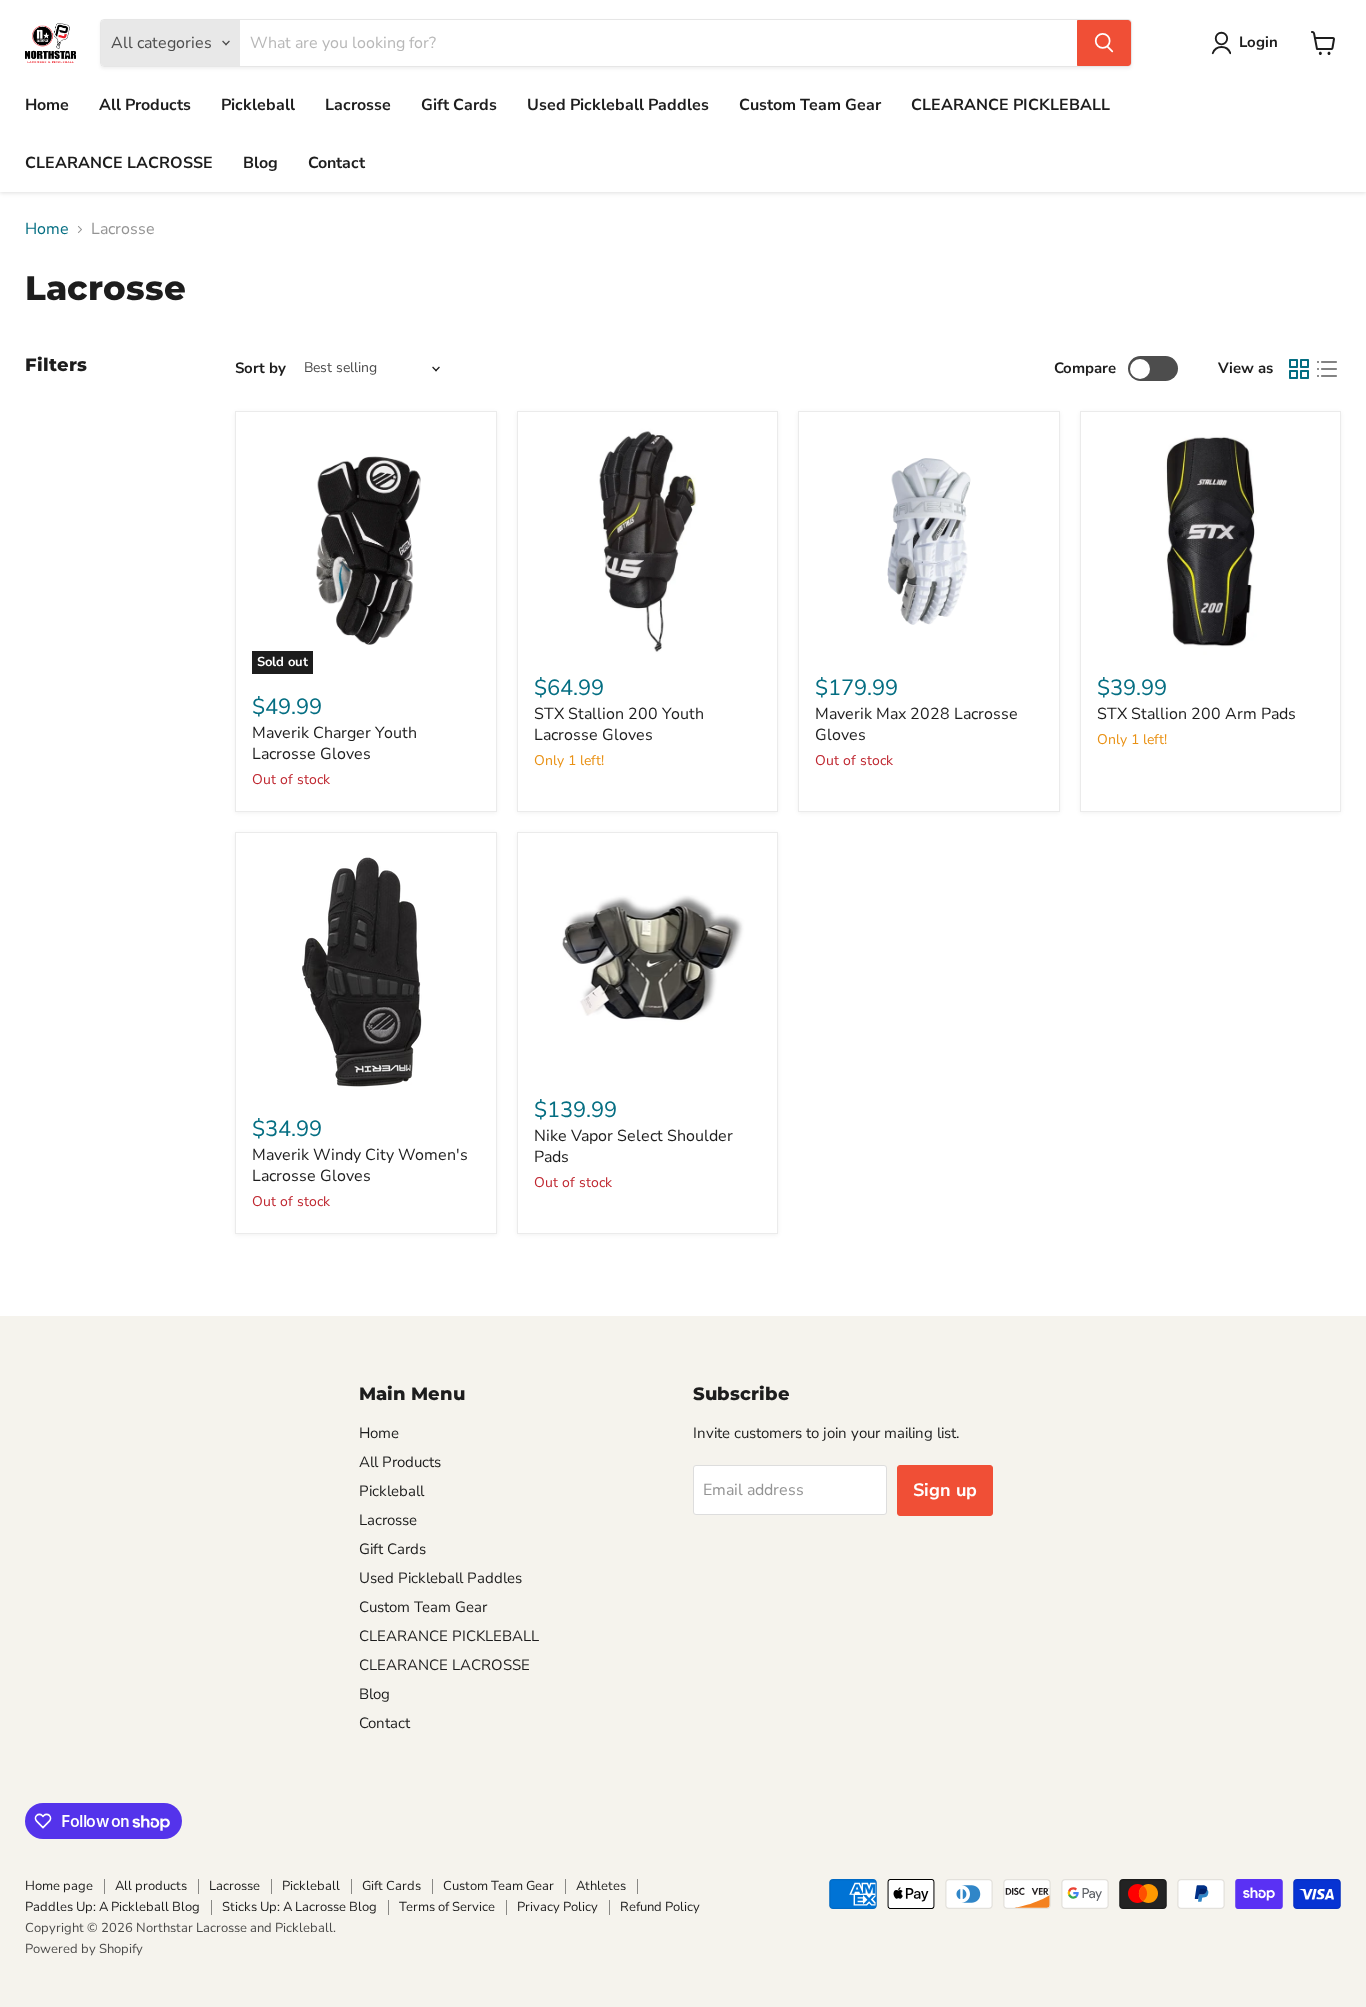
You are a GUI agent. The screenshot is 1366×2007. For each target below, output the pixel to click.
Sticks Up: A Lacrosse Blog (299, 1907)
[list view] (1327, 369)
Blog (260, 163)
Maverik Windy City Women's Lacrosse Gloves (360, 1165)
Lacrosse (358, 105)
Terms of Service (447, 1907)
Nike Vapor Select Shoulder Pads (633, 1146)
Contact (336, 163)
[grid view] (1299, 369)
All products (151, 1886)
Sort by (260, 368)
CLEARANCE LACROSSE (119, 163)
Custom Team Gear (810, 105)
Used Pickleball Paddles (618, 105)
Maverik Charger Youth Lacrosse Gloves (334, 743)
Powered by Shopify (84, 1949)
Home (47, 105)
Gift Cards (459, 105)
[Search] (1104, 43)
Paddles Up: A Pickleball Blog (112, 1907)
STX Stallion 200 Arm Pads (1196, 714)
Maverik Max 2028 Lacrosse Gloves (916, 724)
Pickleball (258, 105)
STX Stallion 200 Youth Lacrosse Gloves (619, 724)
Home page (59, 1886)
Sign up (945, 1490)
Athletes (601, 1886)
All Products (145, 105)
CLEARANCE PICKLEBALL (1010, 105)
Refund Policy (660, 1907)
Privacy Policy (557, 1907)
